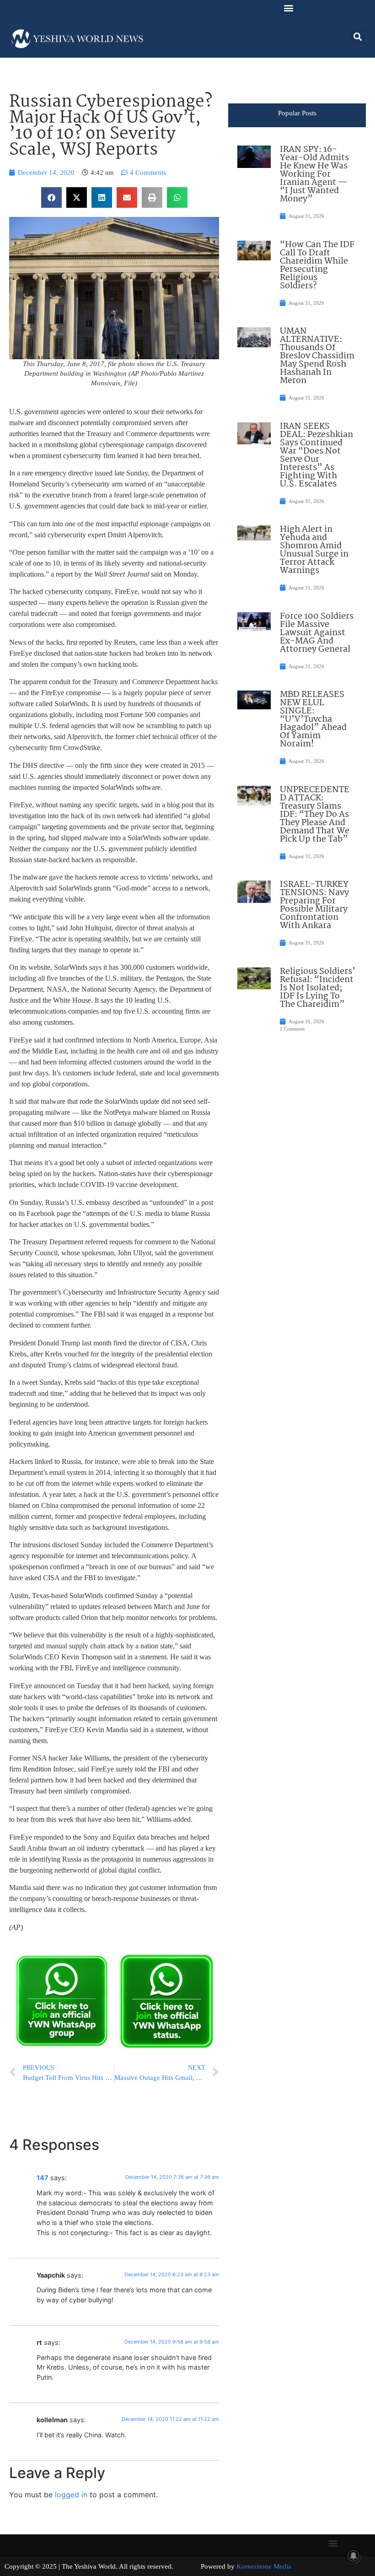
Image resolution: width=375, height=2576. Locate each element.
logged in (71, 2495)
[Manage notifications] (354, 2556)
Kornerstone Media (264, 2566)
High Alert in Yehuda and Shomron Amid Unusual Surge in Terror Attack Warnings (314, 550)
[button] (288, 8)
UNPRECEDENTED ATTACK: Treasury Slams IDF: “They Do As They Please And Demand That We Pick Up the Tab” (315, 815)
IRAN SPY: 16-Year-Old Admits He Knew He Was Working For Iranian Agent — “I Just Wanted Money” (314, 174)
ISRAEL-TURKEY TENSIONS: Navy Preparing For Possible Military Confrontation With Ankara (314, 905)
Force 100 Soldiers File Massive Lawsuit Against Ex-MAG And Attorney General (317, 633)
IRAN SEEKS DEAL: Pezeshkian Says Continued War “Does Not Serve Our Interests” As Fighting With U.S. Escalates (316, 455)
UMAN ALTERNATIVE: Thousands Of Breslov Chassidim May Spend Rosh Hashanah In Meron (317, 356)
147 (43, 2178)
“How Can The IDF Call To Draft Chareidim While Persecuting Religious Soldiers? (317, 265)
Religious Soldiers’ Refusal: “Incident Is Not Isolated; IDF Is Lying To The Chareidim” (318, 988)
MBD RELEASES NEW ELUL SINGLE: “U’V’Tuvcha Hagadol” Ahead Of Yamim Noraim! (313, 719)
